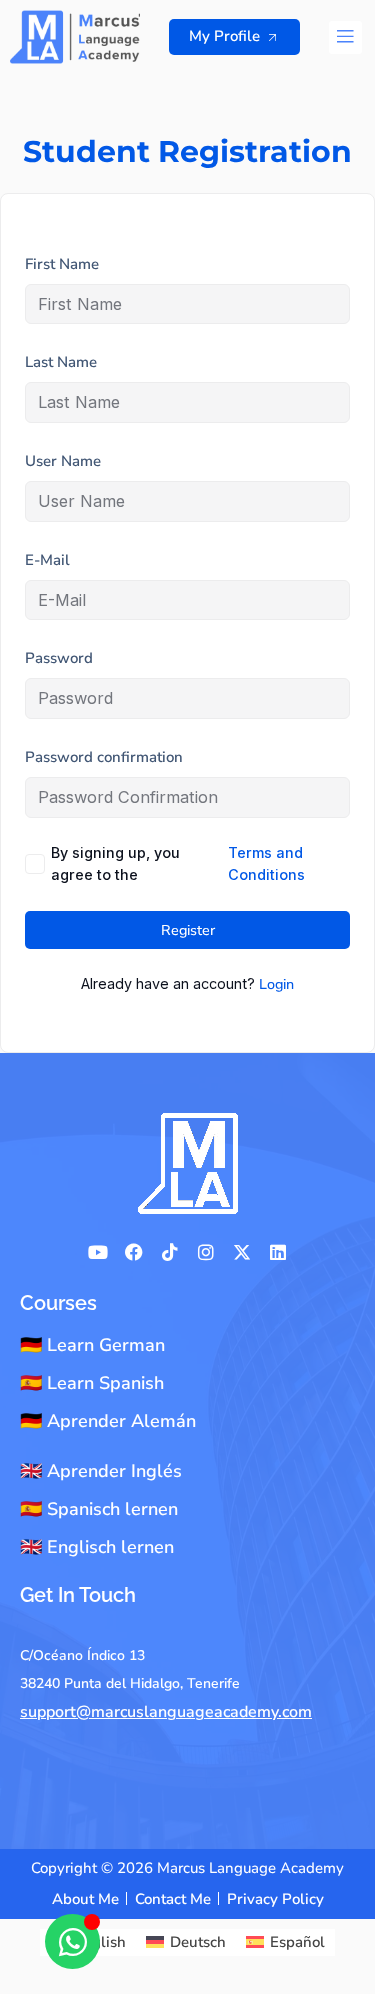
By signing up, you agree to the (178, 864)
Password (59, 658)
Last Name (61, 362)
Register (188, 930)
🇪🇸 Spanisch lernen (99, 1509)
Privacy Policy (275, 1899)
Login (276, 984)
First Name (62, 264)
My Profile (224, 36)
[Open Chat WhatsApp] (72, 1941)
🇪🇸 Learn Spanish (92, 1383)
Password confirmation (104, 757)
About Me (85, 1899)
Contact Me (173, 1899)
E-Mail (47, 560)
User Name (63, 461)
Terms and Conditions (266, 864)
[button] (345, 37)
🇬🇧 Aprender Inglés (101, 1471)
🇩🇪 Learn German (92, 1345)
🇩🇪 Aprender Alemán (108, 1421)
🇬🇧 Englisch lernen (97, 1547)
